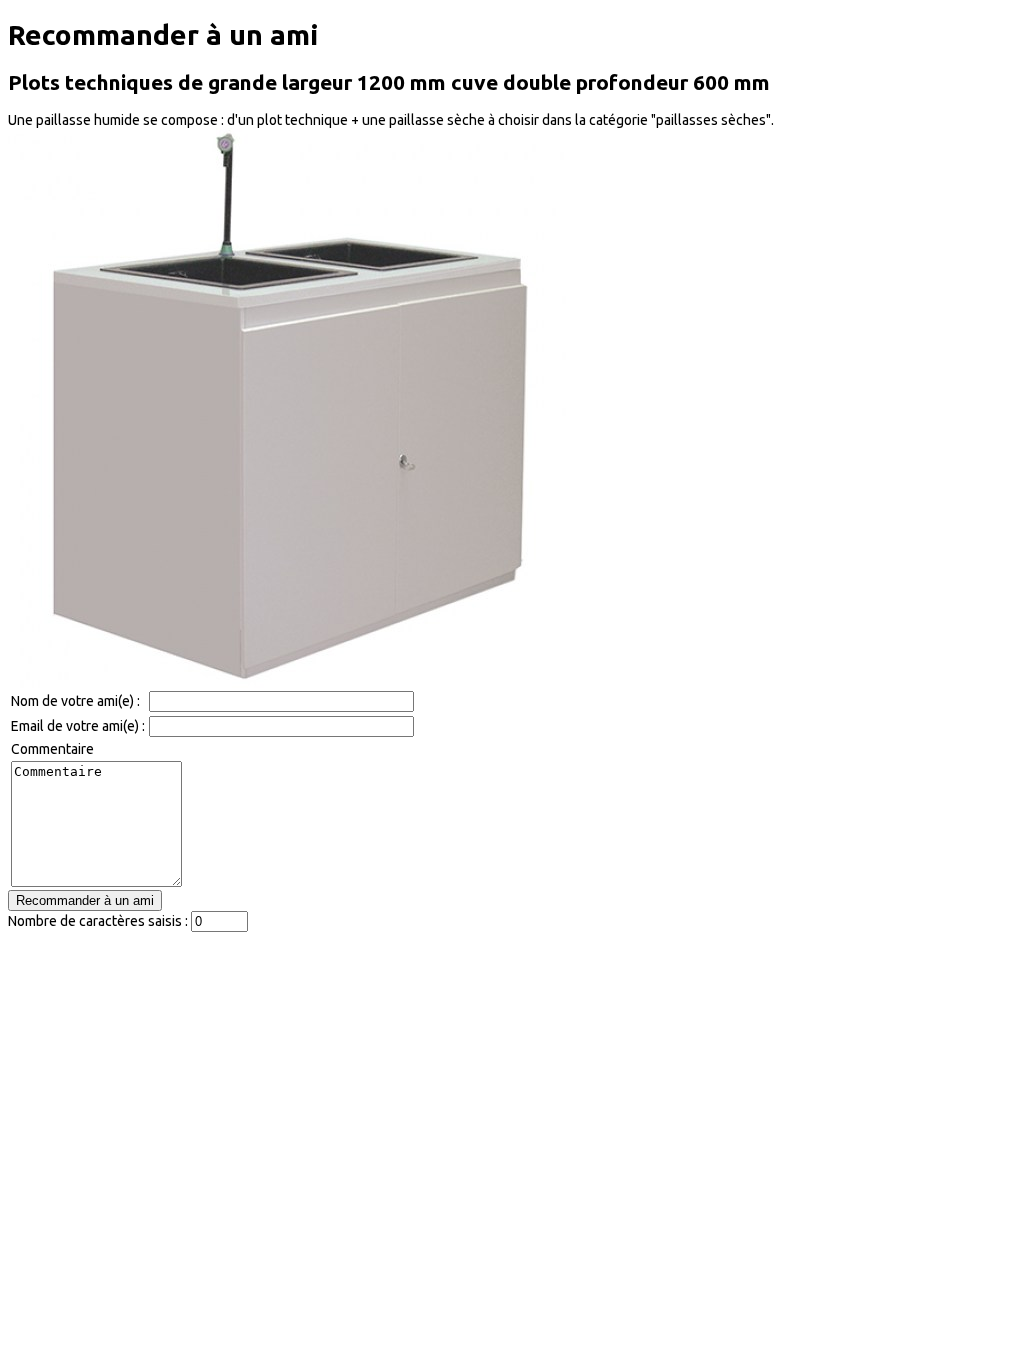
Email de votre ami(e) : (78, 726)
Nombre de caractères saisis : (98, 921)
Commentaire (52, 749)
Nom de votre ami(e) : (75, 701)
